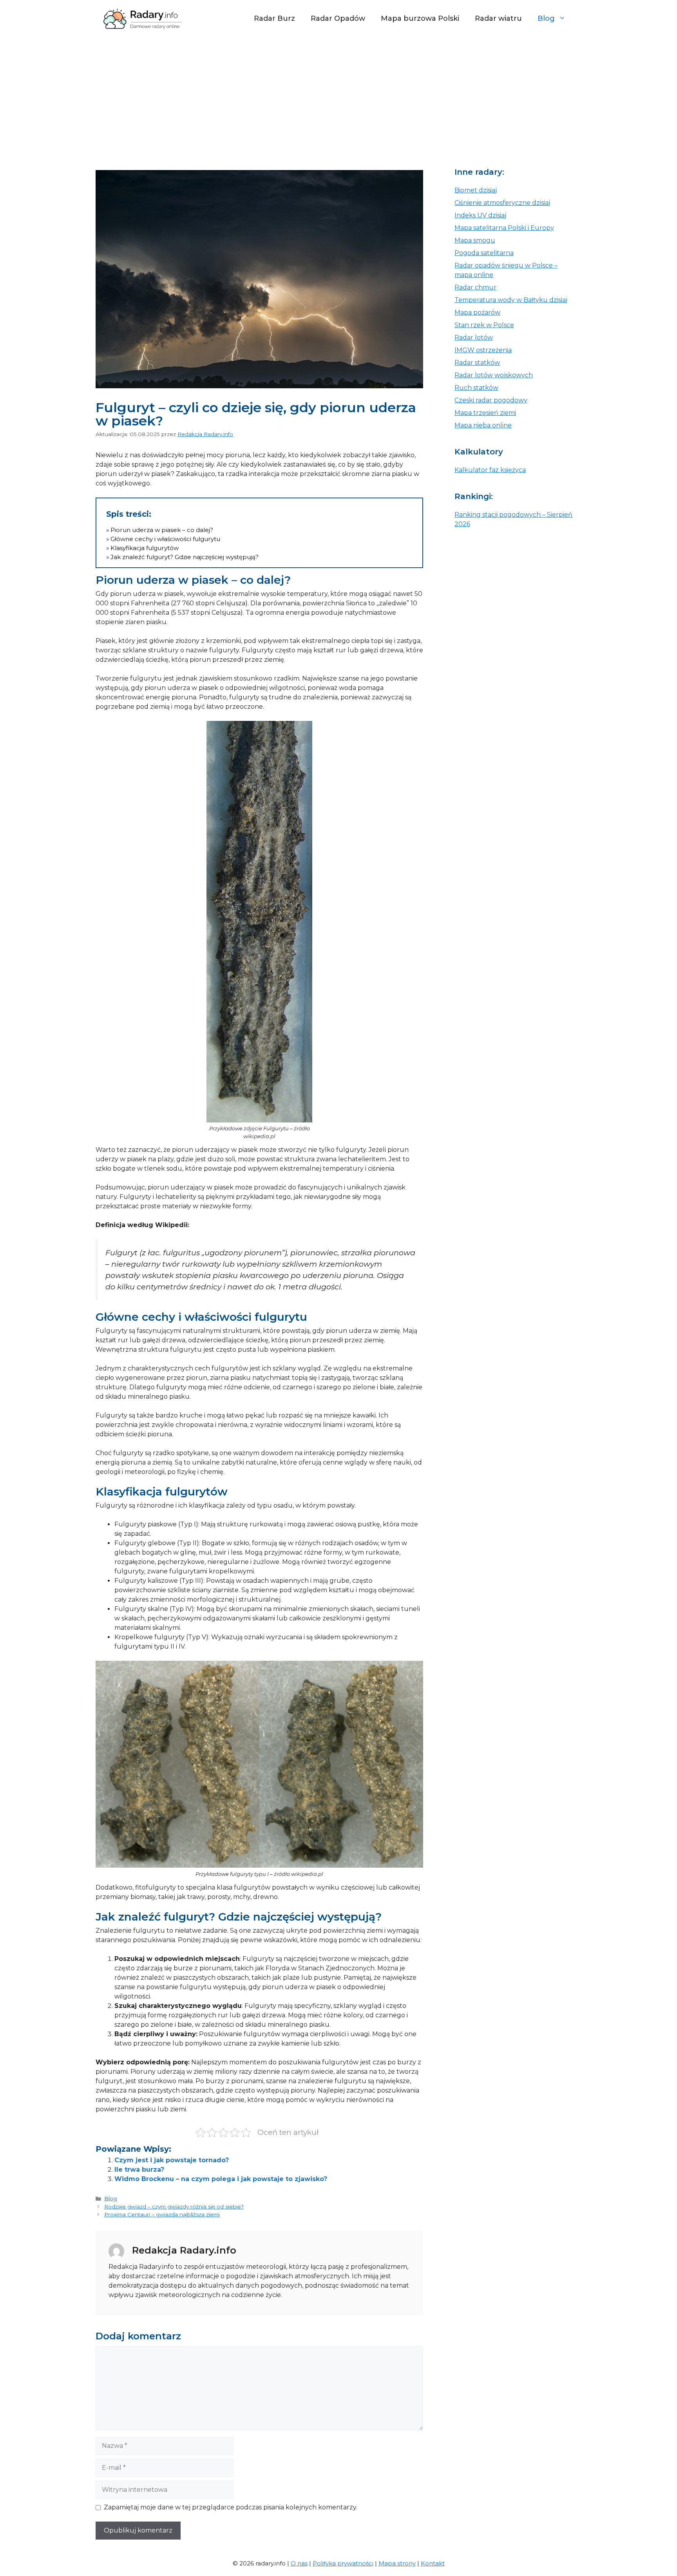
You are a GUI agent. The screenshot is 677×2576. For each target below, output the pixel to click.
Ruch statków (476, 388)
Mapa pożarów (477, 312)
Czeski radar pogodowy (491, 400)
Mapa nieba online (483, 425)
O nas (299, 2563)
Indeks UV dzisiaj (480, 215)
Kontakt (433, 2563)
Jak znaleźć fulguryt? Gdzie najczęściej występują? (185, 557)
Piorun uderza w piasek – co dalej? (163, 530)
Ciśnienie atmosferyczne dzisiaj (502, 203)
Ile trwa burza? (139, 2170)
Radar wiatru (498, 18)
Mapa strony (397, 2563)
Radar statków (477, 363)
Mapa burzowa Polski (420, 18)
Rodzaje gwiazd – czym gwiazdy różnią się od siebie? (174, 2207)
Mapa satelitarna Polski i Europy (504, 228)
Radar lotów (474, 338)
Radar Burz (274, 18)
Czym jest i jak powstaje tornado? (172, 2160)
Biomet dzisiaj (476, 190)
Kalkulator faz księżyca (490, 470)
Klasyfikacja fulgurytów (145, 548)
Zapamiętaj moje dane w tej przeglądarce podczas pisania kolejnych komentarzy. (231, 2507)
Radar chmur (475, 287)
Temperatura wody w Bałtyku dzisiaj (511, 300)
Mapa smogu (475, 240)
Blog (546, 18)
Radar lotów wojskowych (494, 375)
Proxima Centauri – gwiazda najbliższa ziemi (162, 2214)
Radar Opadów (338, 18)
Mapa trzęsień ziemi (485, 413)
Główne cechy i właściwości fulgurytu (165, 539)
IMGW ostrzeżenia (483, 350)
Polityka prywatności (343, 2563)
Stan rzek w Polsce (484, 325)
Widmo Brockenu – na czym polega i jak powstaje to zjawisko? (221, 2179)
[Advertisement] (338, 96)
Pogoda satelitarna (484, 253)
